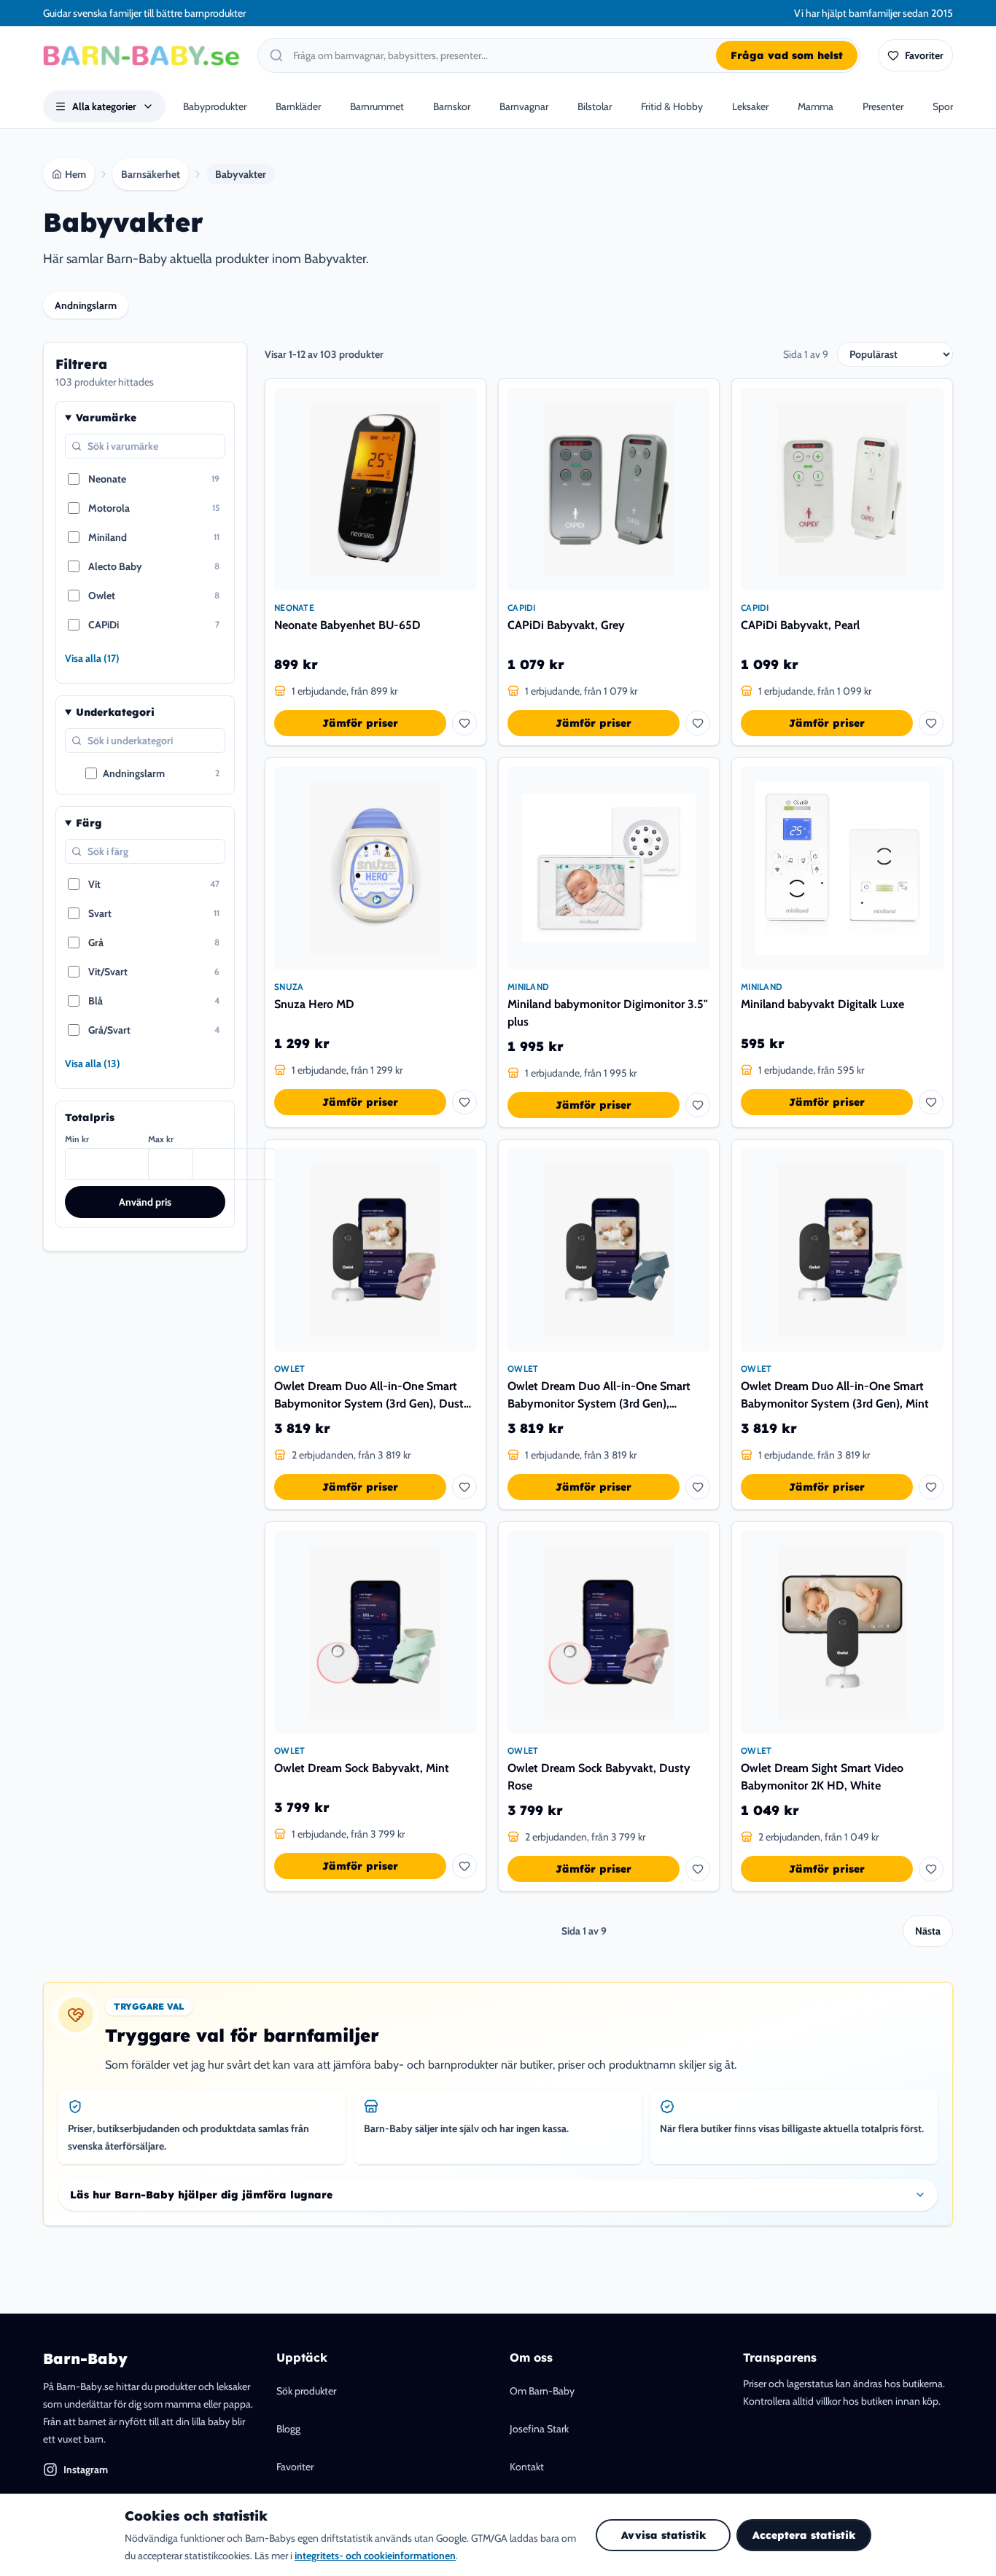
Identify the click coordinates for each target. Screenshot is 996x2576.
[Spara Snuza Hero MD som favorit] (464, 1102)
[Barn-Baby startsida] (141, 55)
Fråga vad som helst (787, 55)
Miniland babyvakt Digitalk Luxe (822, 1004)
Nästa (928, 1931)
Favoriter (295, 2467)
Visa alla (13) (93, 1063)
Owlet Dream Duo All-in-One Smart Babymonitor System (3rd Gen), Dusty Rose (372, 1396)
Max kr (161, 1139)
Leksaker (750, 106)
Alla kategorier (104, 106)
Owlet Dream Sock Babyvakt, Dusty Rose (599, 1777)
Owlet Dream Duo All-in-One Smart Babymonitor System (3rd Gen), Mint (835, 1395)
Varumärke (106, 418)
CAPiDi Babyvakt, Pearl (800, 625)
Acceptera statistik (804, 2535)
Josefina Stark (539, 2429)
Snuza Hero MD (314, 1004)
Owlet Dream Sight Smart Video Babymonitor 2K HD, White (822, 1777)
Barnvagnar (524, 106)
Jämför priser (360, 723)
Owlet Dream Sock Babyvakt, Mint (362, 1768)
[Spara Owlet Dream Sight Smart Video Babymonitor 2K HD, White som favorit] (931, 1869)
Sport (945, 106)
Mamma (816, 106)
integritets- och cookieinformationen (375, 2556)
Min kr (77, 1139)
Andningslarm (86, 305)
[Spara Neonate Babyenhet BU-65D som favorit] (464, 723)
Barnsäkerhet (151, 174)
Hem (75, 174)
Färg (89, 823)
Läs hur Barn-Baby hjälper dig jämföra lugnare (201, 2195)
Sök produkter (306, 2391)
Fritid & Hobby (672, 106)
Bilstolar (595, 106)
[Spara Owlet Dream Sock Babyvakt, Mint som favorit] (464, 1866)
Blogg (288, 2429)
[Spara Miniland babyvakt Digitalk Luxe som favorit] (931, 1102)
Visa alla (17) (92, 658)
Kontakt (527, 2467)
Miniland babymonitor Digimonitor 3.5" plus (608, 1013)
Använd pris (145, 1202)
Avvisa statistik (664, 2535)
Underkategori (115, 712)
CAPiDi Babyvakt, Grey (566, 625)
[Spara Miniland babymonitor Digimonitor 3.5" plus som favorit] (698, 1105)
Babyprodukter (215, 106)
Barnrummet (377, 106)
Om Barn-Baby (542, 2391)
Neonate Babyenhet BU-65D (347, 625)
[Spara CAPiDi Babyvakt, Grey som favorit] (698, 723)
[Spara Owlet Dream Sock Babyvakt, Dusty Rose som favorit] (698, 1869)
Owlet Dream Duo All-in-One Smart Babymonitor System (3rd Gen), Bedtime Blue (599, 1396)
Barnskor (452, 106)
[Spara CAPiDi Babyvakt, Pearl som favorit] (931, 723)
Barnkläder (298, 106)
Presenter (883, 106)
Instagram (86, 2470)
